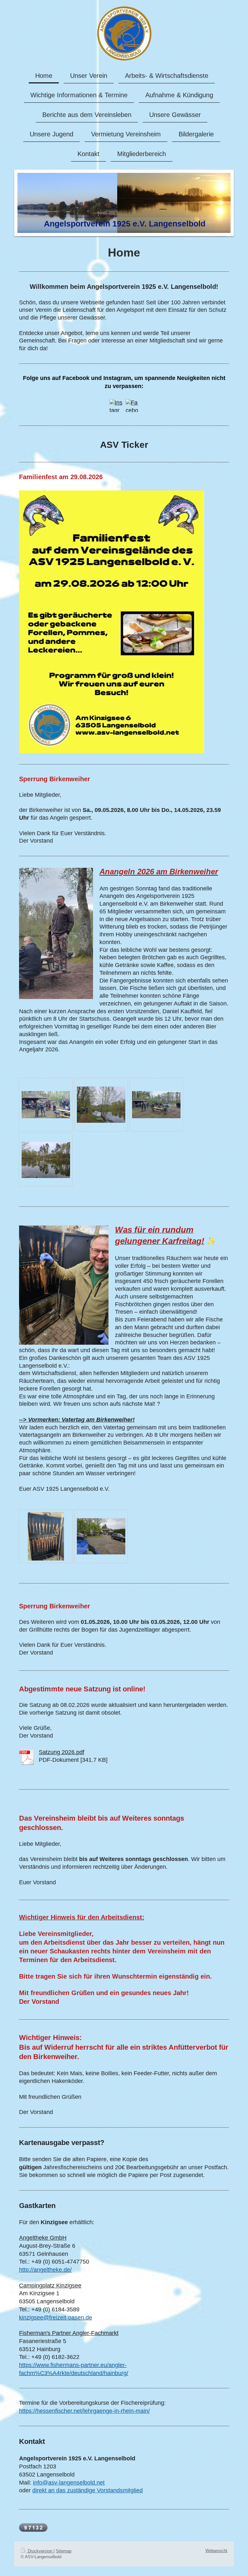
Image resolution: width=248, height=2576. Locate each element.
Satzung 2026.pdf (62, 1752)
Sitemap (64, 2551)
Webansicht (216, 2551)
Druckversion (40, 2551)
